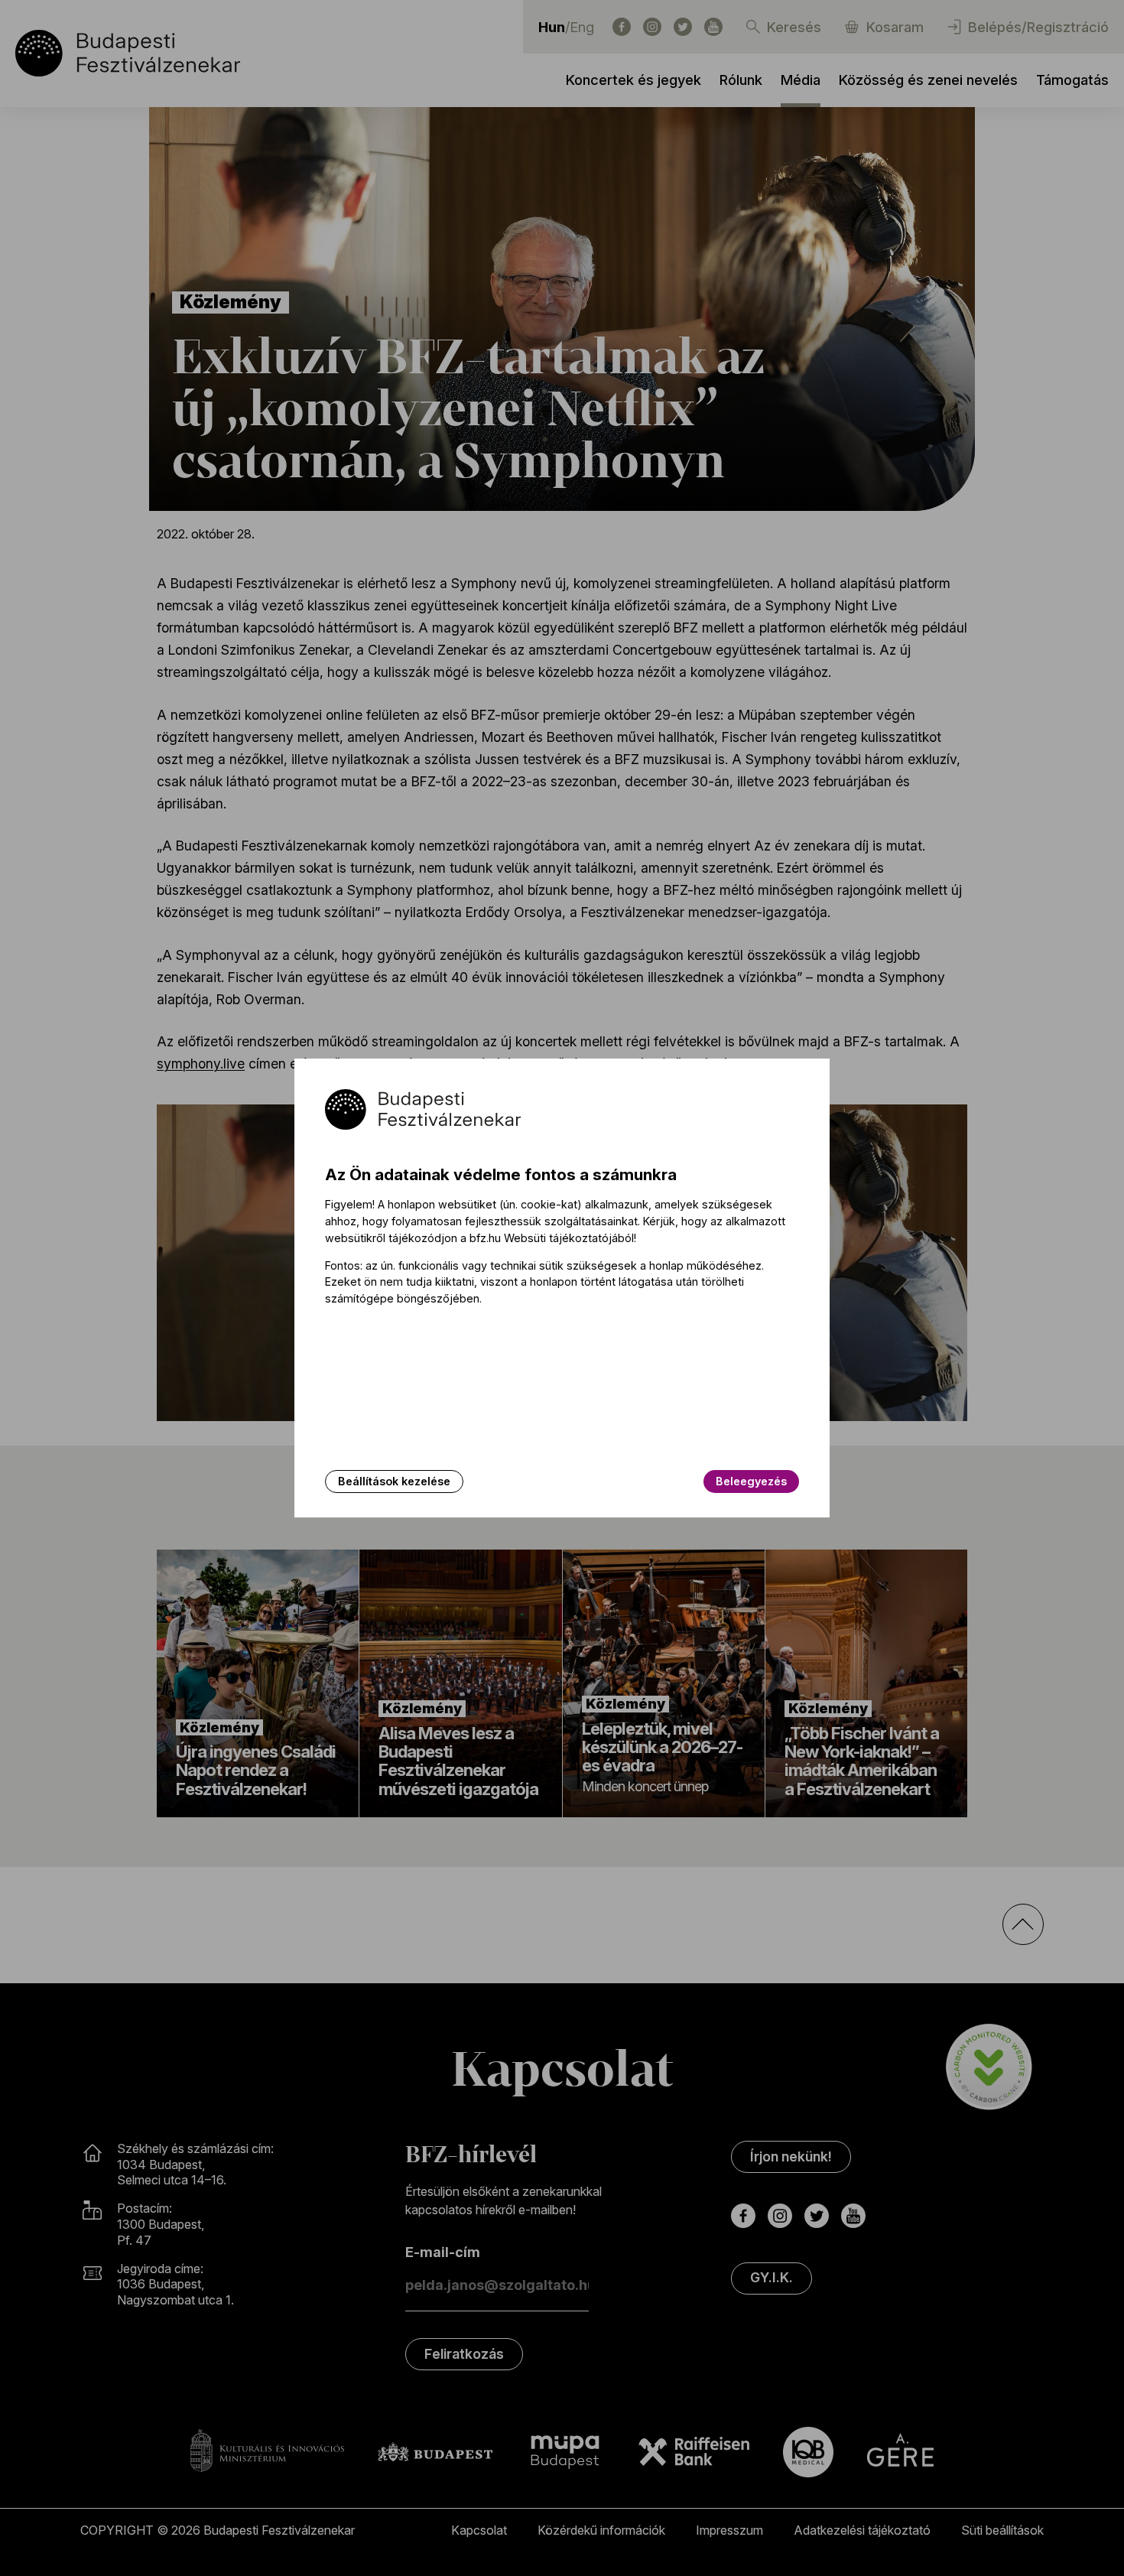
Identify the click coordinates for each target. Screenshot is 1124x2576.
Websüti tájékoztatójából (569, 1238)
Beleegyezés (751, 1481)
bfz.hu (485, 1238)
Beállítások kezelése (394, 1481)
